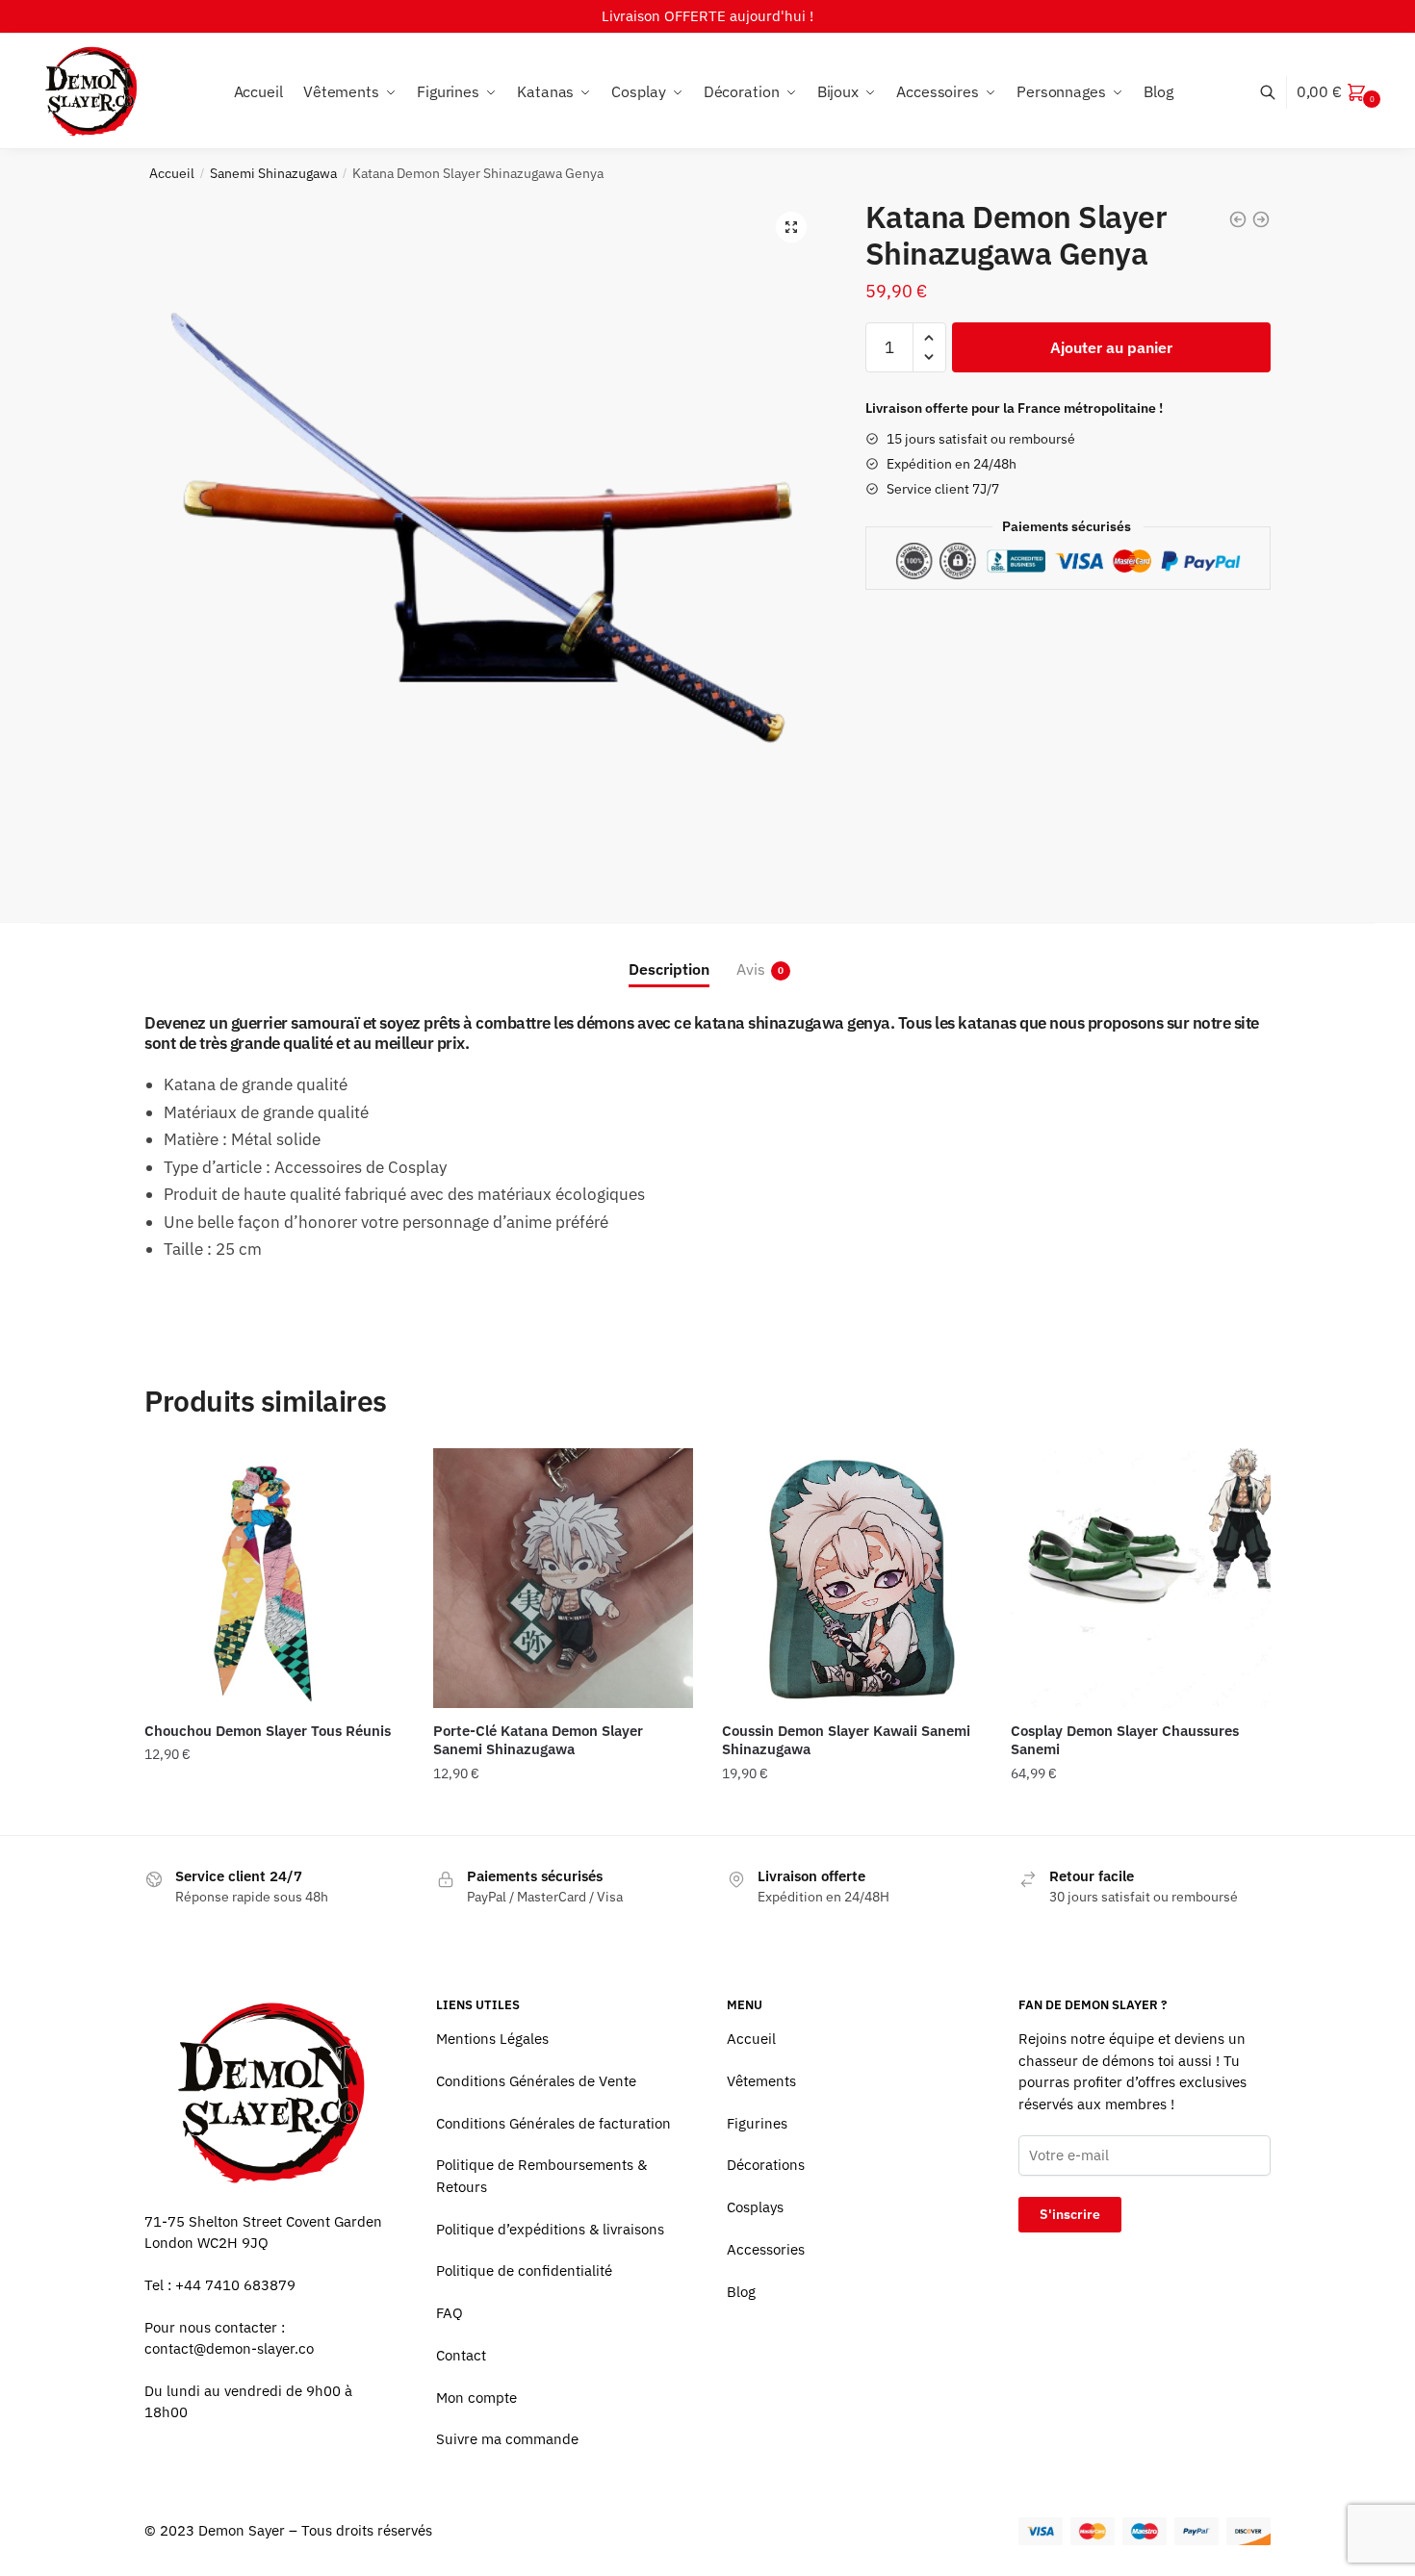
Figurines (757, 2123)
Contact (461, 2355)
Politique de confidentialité (524, 2270)
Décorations (766, 2165)
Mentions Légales (492, 2039)
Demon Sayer (242, 2530)
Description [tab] (669, 969)
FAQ (450, 2313)
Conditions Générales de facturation (553, 2123)
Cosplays (755, 2207)
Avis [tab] (751, 969)
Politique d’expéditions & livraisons (550, 2229)
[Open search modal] (1278, 92)
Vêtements (761, 2081)
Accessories (766, 2249)
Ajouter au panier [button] (274, 1812)
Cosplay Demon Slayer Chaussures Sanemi (1125, 1740)
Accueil (172, 173)
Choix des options (1141, 1812)
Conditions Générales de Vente (536, 2081)
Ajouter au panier (1111, 347)
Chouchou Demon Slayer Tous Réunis (268, 1731)
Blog (741, 2292)
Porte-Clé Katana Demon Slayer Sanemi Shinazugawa (538, 1740)
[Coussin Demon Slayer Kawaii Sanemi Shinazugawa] (852, 1578)
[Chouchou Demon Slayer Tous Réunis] (274, 1578)
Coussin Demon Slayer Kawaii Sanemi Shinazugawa (846, 1740)
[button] (791, 227)
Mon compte (476, 2397)
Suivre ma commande (507, 2439)
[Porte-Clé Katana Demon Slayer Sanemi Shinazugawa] (563, 1578)
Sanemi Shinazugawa (273, 173)
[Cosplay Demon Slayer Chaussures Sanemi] (1141, 1578)
